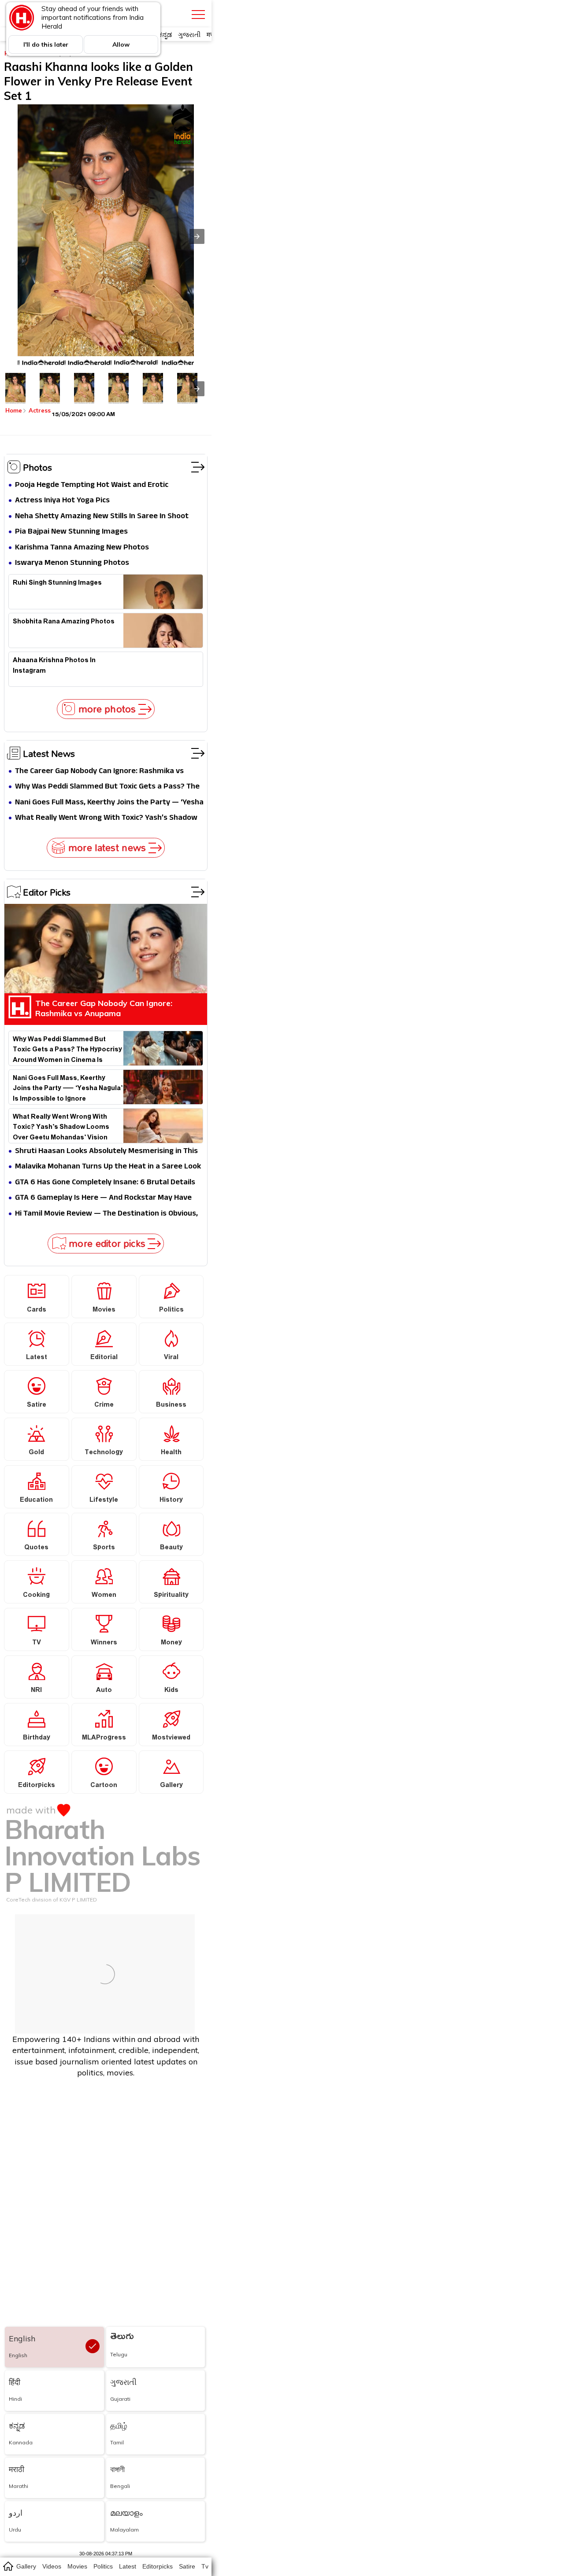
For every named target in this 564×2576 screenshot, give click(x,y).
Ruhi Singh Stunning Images (57, 584)
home (8, 2566)
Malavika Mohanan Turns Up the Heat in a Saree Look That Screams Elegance (108, 1167)
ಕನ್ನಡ (165, 35)
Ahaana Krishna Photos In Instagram (54, 667)
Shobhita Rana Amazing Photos (64, 623)
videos (52, 2566)
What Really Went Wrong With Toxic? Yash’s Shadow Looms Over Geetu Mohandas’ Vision (106, 818)
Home (14, 410)
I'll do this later (46, 44)
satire (187, 2566)
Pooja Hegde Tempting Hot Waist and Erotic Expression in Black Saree (92, 485)
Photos (37, 467)
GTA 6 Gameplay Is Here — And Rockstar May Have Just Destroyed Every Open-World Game (103, 1198)
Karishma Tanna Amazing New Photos (82, 548)
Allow (121, 44)
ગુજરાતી (189, 35)
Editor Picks (47, 892)
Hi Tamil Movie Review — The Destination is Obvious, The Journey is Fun (106, 1214)
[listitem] (15, 388)
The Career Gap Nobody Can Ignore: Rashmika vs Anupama (99, 772)
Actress (40, 410)
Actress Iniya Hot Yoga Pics (62, 501)
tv (205, 2566)
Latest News (49, 753)
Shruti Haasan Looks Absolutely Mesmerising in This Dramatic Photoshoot (106, 1152)
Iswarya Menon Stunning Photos (72, 563)
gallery (26, 2566)
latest (128, 2566)
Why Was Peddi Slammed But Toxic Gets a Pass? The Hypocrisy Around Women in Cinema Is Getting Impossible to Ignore (107, 787)
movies (77, 2566)
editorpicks (158, 2566)
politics (103, 2566)
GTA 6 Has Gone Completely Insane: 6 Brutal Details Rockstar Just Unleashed (105, 1183)
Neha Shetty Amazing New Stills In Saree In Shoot (102, 517)
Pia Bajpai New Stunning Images (71, 532)
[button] (197, 236)
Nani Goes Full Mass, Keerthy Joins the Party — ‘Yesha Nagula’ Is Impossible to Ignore (109, 803)
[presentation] (197, 389)
